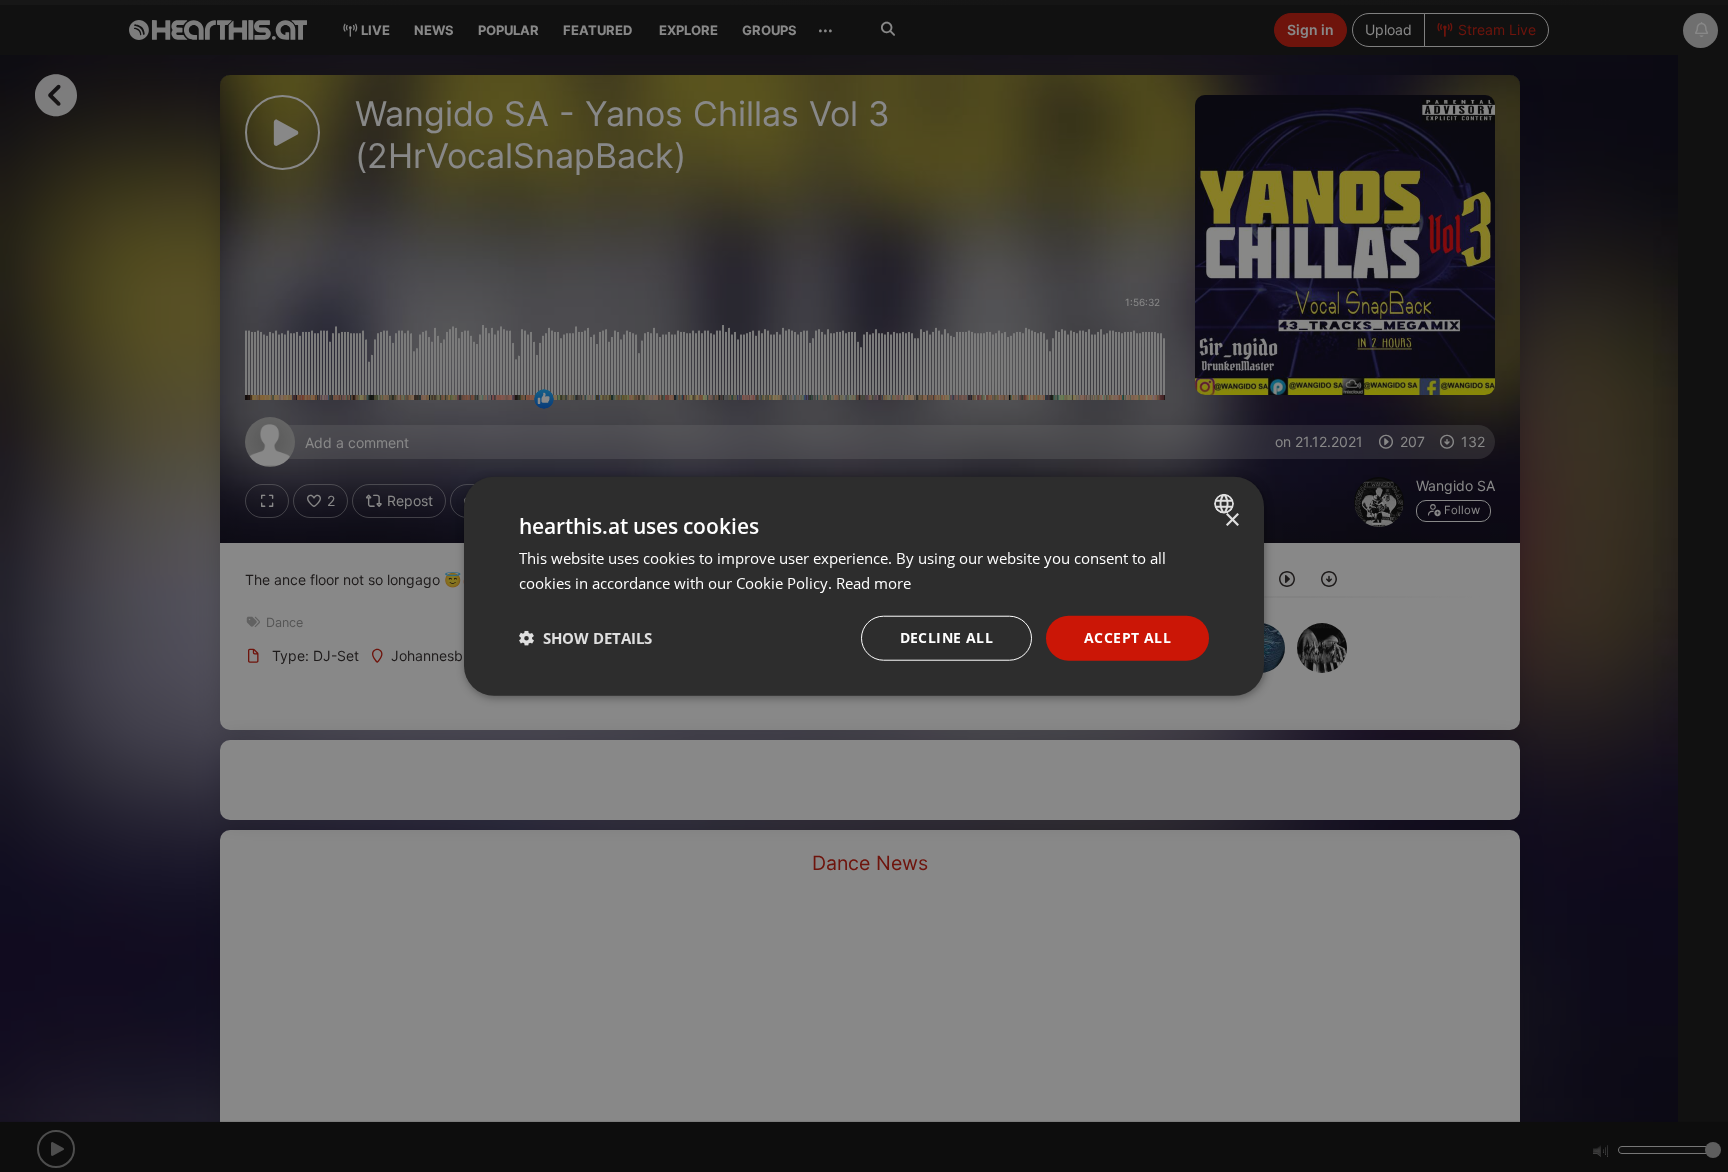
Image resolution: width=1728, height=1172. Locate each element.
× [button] (1231, 520)
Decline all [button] (946, 637)
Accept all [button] (1127, 637)
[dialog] (864, 586)
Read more (873, 583)
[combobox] (1226, 504)
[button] (585, 638)
